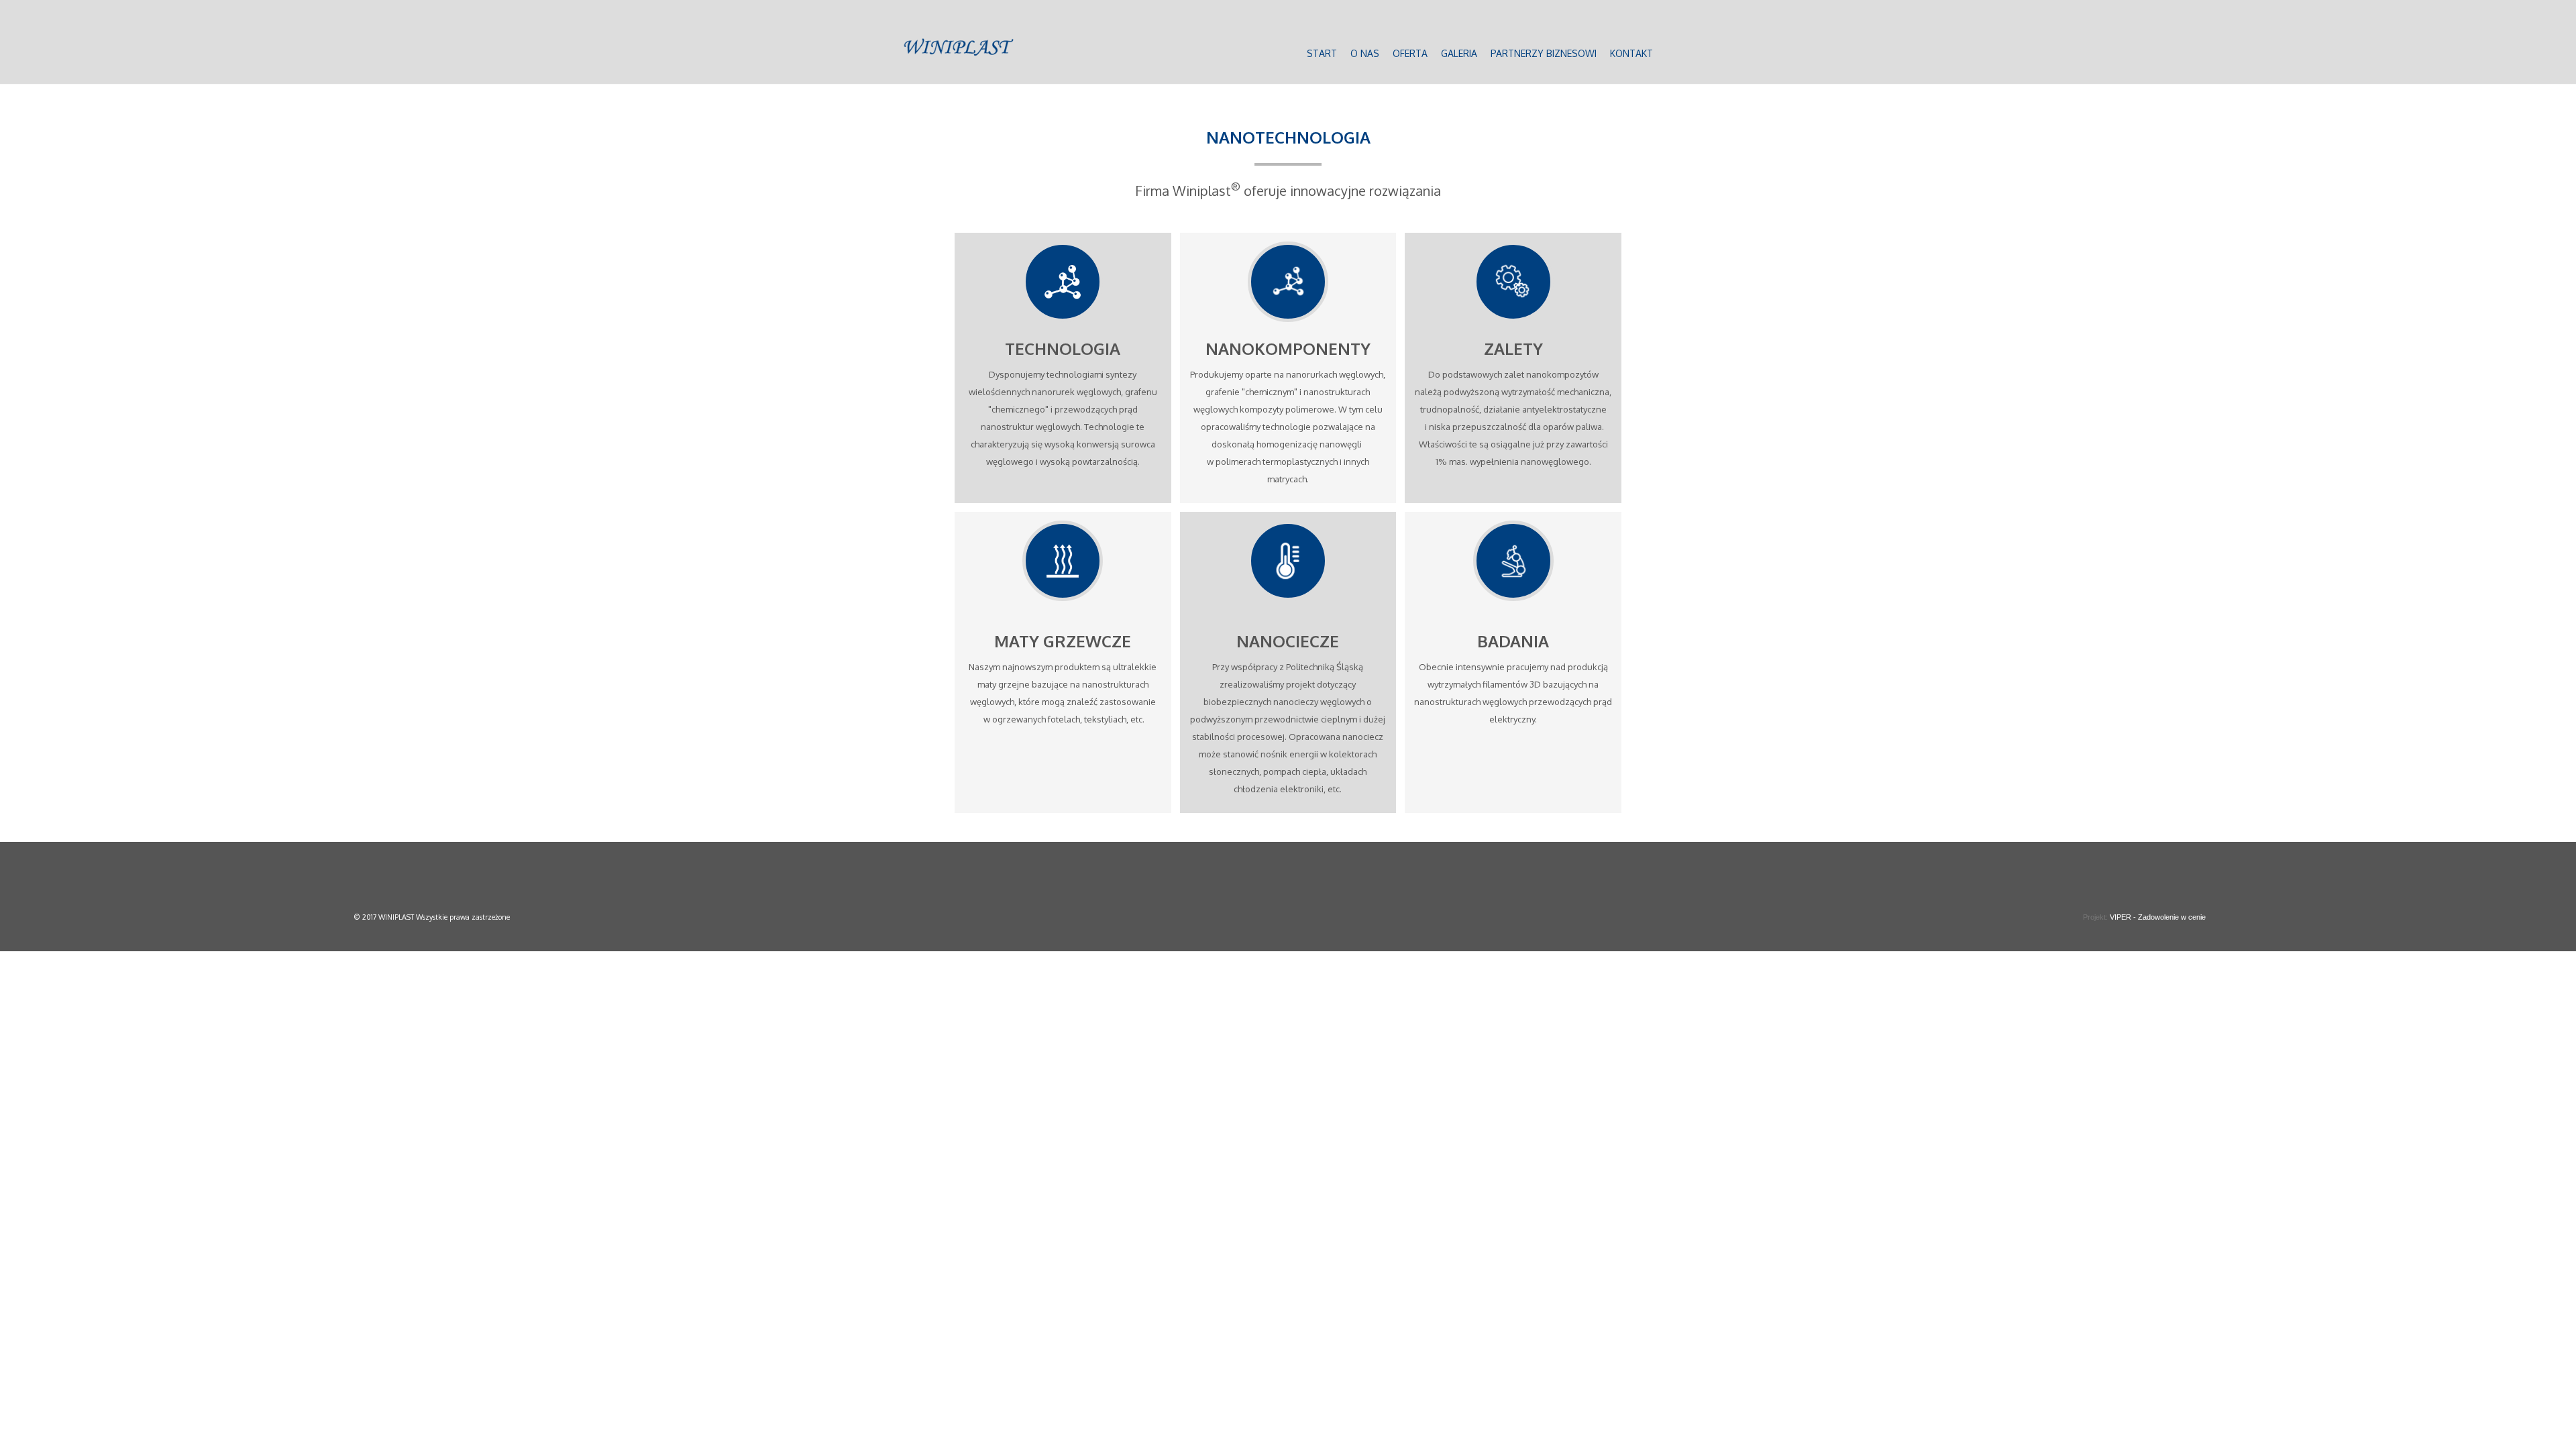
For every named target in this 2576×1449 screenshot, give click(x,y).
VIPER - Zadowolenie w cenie (2158, 917)
